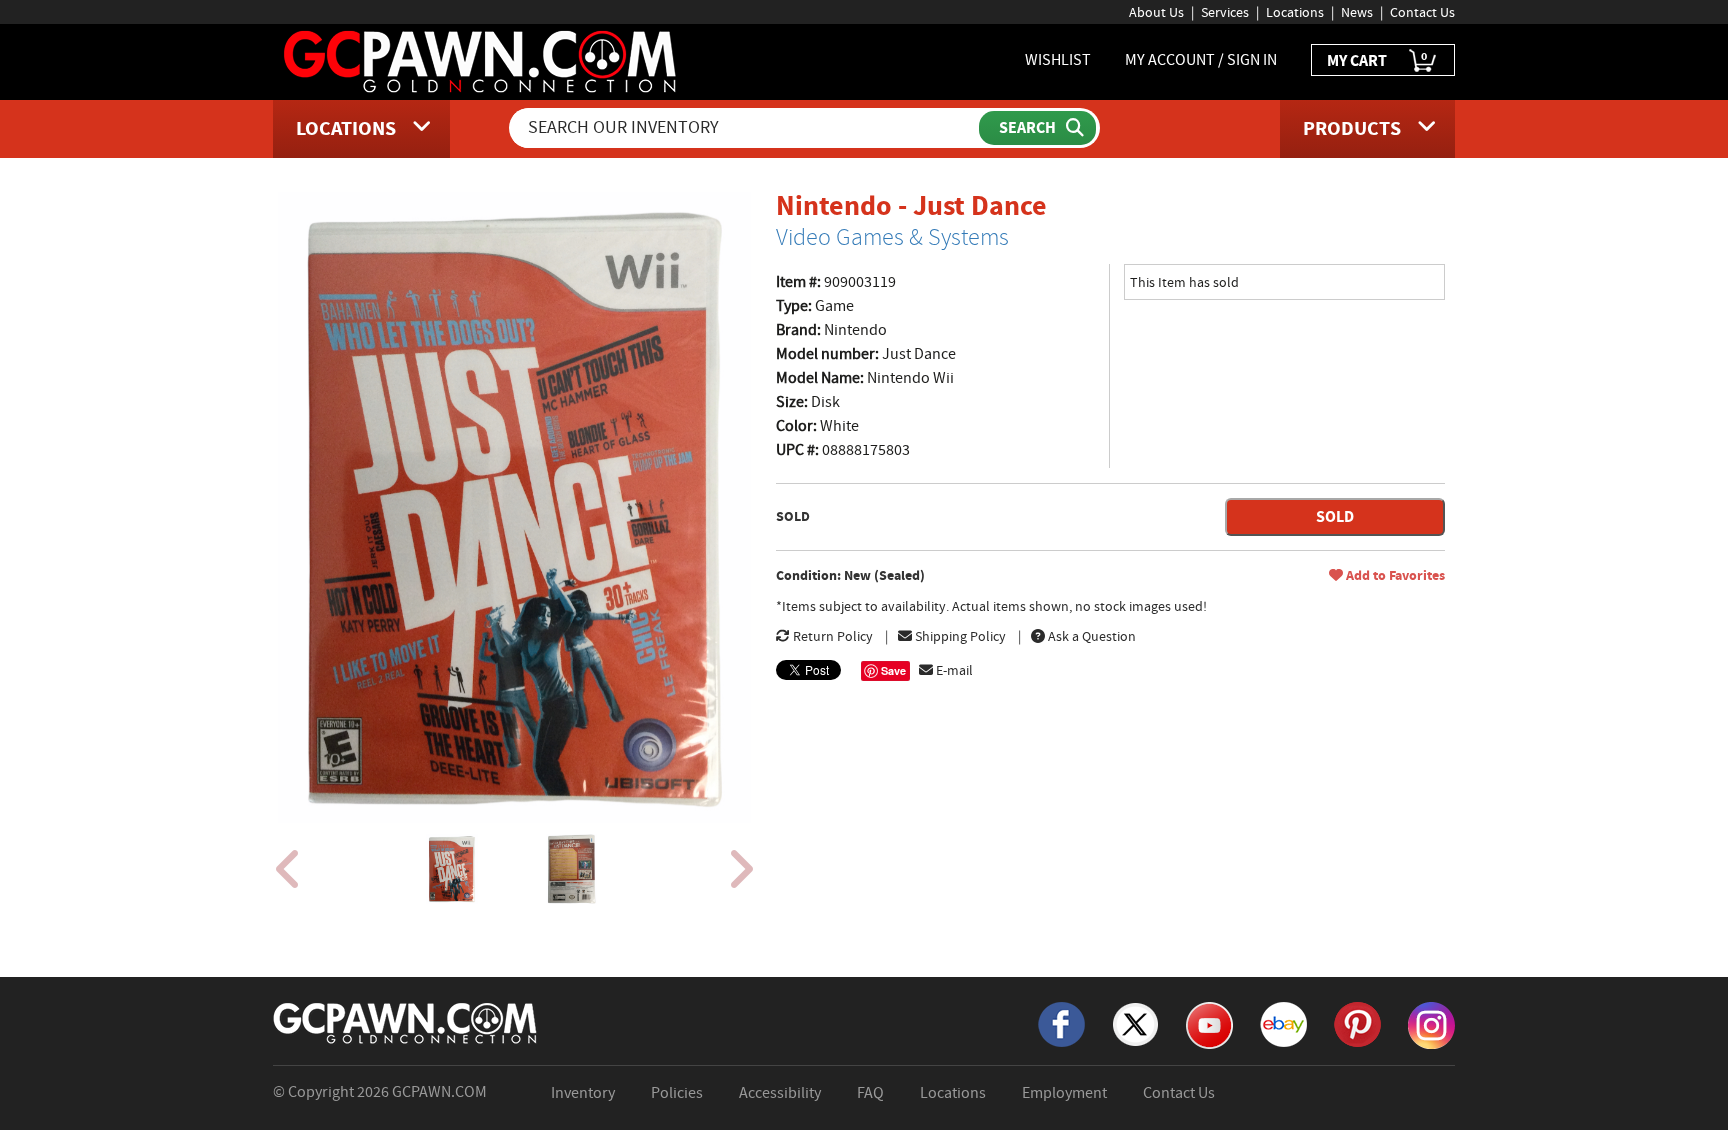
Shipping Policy (959, 636)
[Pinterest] (1357, 1023)
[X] (1135, 1023)
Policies (677, 1093)
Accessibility (780, 1093)
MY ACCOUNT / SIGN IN (1201, 60)
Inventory (583, 1093)
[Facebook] (1061, 1023)
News (1357, 12)
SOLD (1335, 516)
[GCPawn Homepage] (481, 60)
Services (1225, 12)
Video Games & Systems (892, 237)
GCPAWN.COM (439, 1092)
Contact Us (1422, 12)
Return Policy (831, 636)
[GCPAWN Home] (406, 1022)
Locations (1295, 12)
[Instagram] (1431, 1024)
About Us (1156, 12)
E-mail (953, 670)
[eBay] (1283, 1023)
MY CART (1377, 59)
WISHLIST (1058, 60)
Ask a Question (1090, 636)
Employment (1064, 1093)
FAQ (870, 1093)
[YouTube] (1209, 1024)
